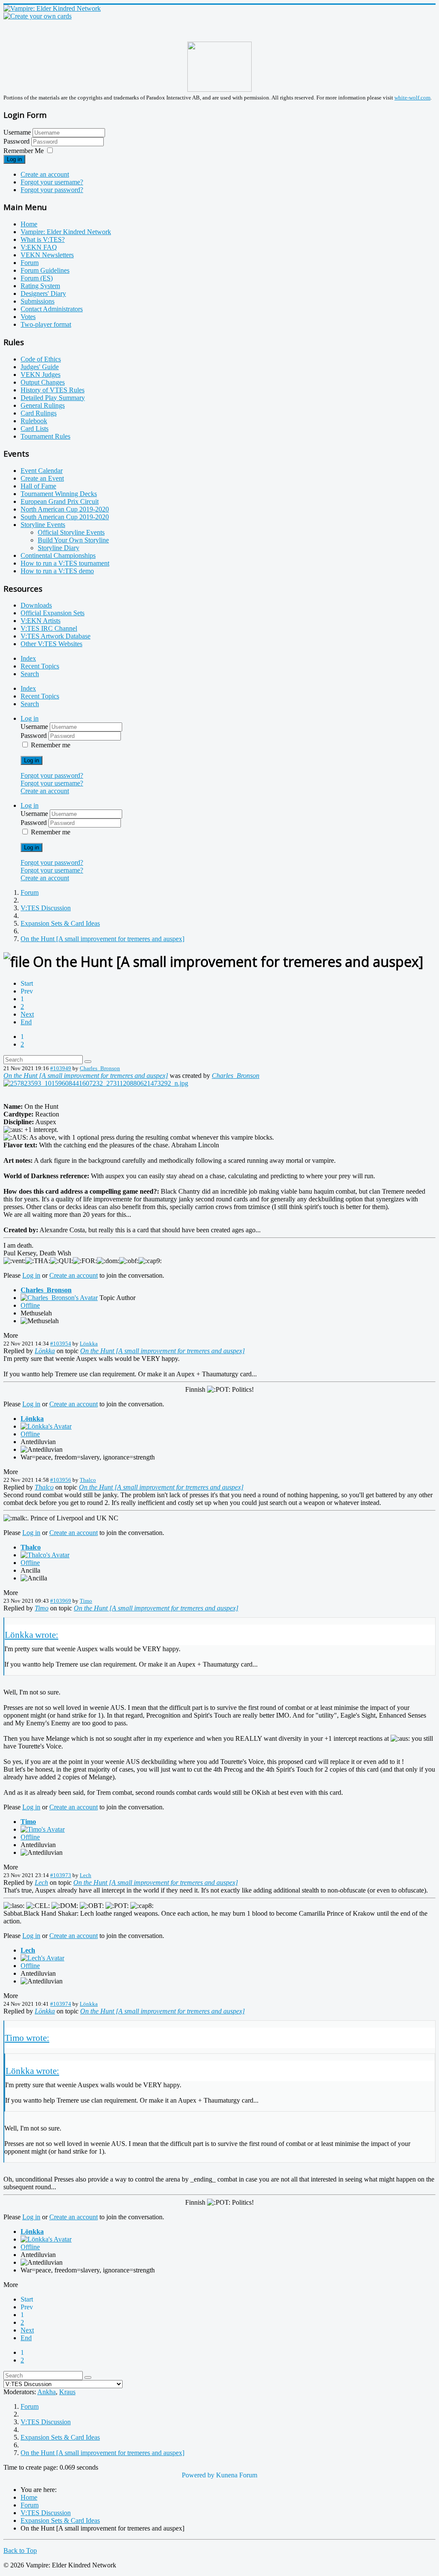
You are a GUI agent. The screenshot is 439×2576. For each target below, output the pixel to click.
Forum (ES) (37, 278)
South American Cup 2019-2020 (65, 517)
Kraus (67, 2392)
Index (28, 658)
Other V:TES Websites (51, 644)
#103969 (61, 1601)
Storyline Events (43, 525)
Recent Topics (40, 666)
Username (17, 132)
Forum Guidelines (45, 270)
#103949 (61, 1068)
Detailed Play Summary (53, 398)
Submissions (38, 301)
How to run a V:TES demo (57, 571)
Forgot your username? (52, 182)
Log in (14, 159)
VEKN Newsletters (47, 255)
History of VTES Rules (53, 390)
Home (29, 224)
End (26, 1022)
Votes (28, 317)
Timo (86, 1601)
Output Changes (43, 382)
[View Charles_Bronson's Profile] (59, 1298)
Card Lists (35, 429)
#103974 (61, 2004)
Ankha (47, 2392)
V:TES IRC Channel (49, 628)
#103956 (61, 1480)
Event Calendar (42, 471)
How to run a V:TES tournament (65, 563)
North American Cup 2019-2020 (65, 509)
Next (27, 1014)
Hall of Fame (38, 486)
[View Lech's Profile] (42, 1958)
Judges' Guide (40, 367)
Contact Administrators (52, 309)
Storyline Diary (59, 548)
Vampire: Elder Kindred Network (66, 232)
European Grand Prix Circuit (60, 501)
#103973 (61, 1875)
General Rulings (43, 405)
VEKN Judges (41, 375)
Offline (30, 1305)
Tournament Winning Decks (59, 494)
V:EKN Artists (41, 621)
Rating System (40, 286)
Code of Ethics (41, 359)
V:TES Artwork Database (56, 636)
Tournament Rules (45, 436)
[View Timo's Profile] (43, 1829)
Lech (86, 1875)
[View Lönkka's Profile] (46, 1426)
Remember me (51, 745)
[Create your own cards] (38, 16)
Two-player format (46, 324)
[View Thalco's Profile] (45, 1555)
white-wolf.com (412, 98)
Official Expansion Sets (53, 613)
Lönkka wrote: (32, 1635)
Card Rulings (39, 413)
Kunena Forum (237, 2475)
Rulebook (34, 421)
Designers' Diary (43, 293)
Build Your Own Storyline (73, 540)
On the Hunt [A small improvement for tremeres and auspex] (86, 1076)
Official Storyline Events (71, 532)
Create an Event (42, 478)
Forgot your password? (52, 190)
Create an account (45, 174)
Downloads (36, 605)
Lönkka (89, 1344)
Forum (30, 263)
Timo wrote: (27, 2038)
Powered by (198, 2475)
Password (17, 141)
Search (30, 674)
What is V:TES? (43, 239)
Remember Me (24, 151)
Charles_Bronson (100, 1068)
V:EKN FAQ (39, 247)
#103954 (61, 1344)
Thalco (88, 1480)
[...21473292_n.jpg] (96, 1083)
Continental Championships (58, 555)
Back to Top (20, 2550)
